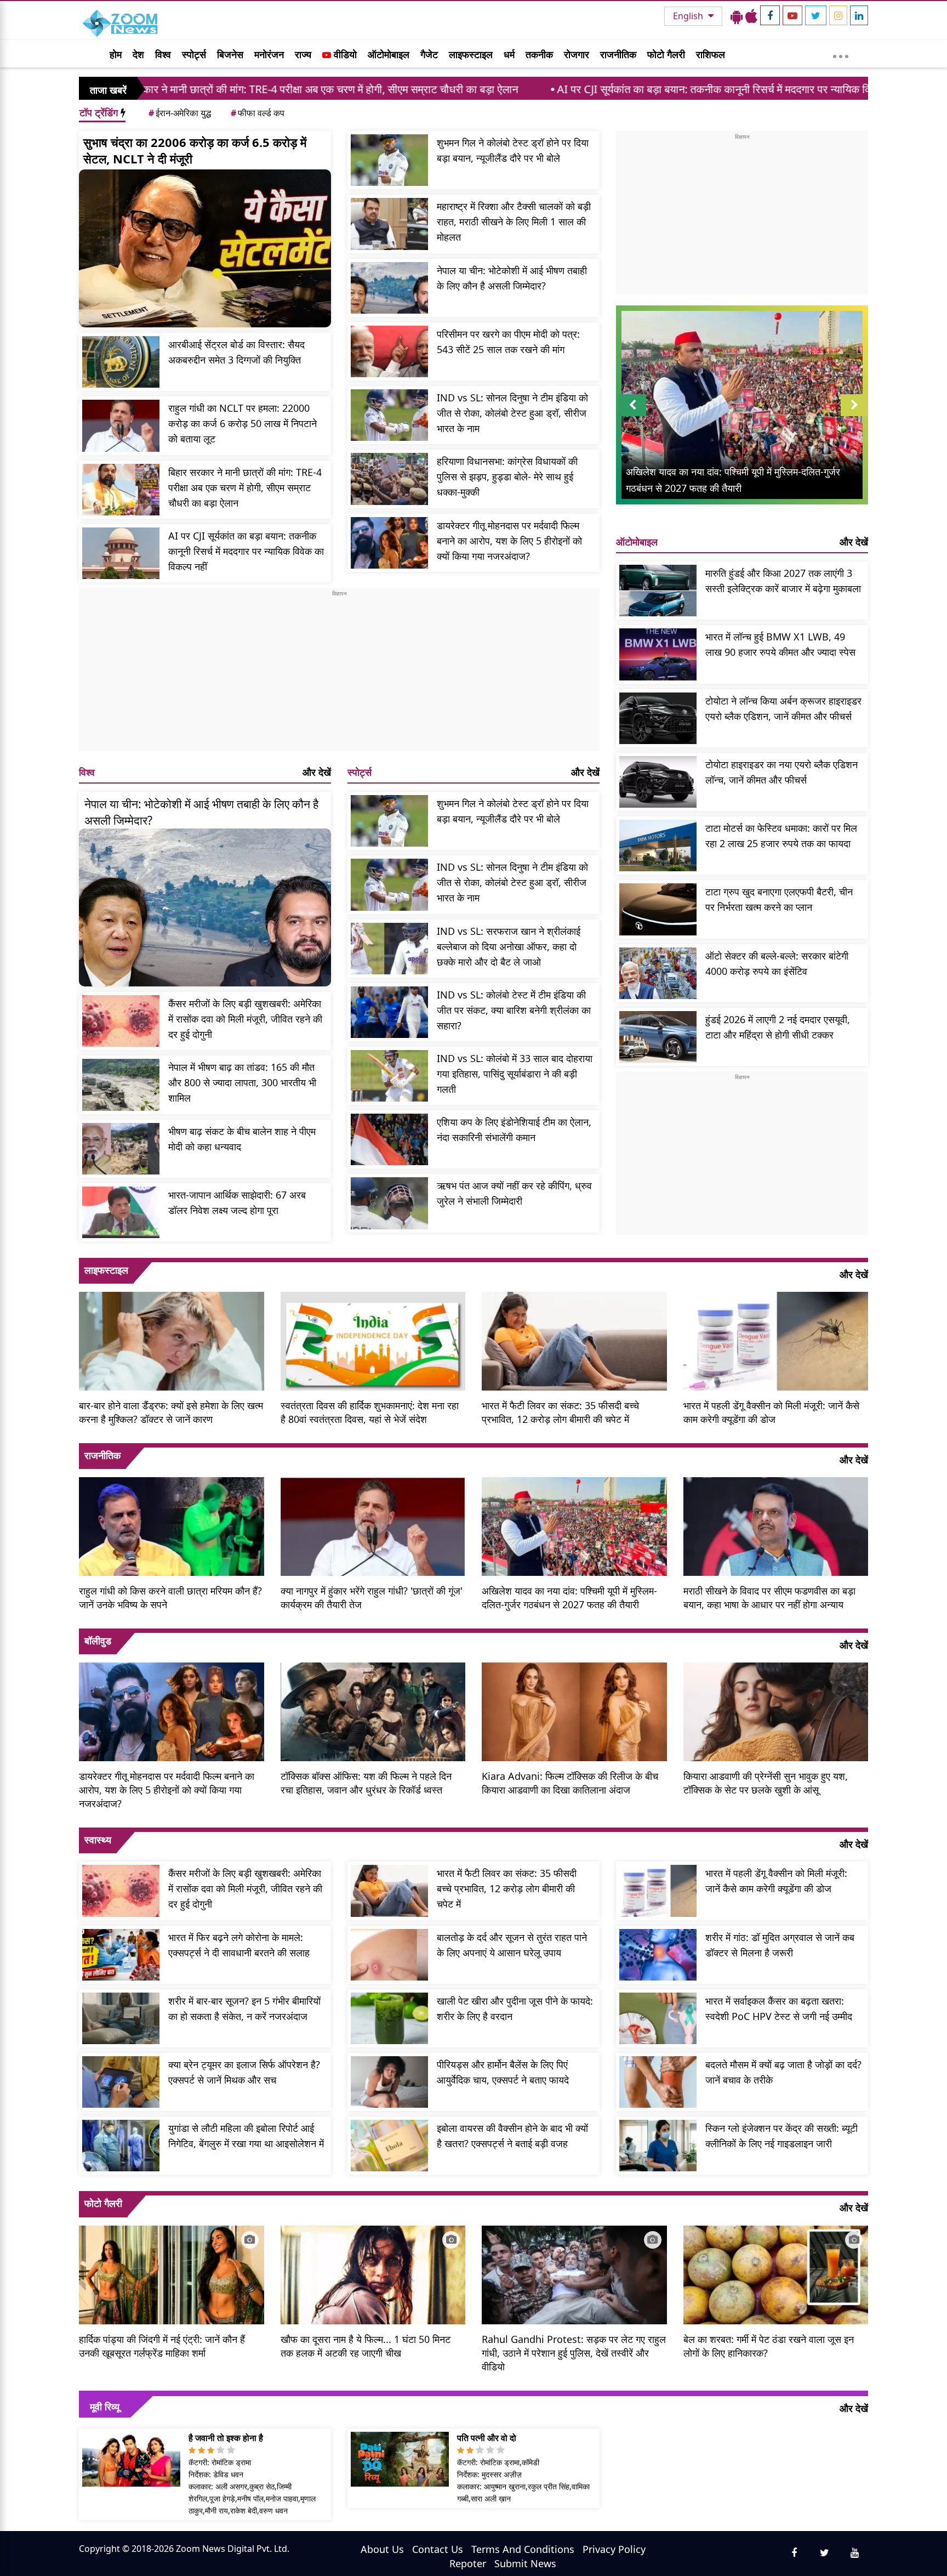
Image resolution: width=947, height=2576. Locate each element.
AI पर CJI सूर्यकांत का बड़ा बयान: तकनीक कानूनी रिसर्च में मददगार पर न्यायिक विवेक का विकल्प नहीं (611, 89)
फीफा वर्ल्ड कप (258, 113)
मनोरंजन (269, 54)
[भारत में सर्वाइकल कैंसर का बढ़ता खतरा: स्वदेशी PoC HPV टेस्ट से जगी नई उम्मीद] (658, 2018)
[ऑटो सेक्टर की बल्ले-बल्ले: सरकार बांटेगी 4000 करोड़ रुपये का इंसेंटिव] (658, 973)
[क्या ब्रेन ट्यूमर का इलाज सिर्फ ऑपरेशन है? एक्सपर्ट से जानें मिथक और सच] (121, 2082)
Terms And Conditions (523, 2549)
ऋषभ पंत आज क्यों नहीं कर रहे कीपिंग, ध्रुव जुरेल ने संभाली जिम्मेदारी (514, 1193)
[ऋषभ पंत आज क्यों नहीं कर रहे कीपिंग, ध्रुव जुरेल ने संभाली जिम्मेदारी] (389, 1203)
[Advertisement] (339, 674)
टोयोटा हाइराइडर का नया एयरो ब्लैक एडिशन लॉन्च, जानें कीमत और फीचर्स (781, 772)
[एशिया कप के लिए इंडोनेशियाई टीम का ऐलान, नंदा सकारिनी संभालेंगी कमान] (389, 1139)
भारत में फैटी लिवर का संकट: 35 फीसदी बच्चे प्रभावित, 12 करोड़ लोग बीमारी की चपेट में (560, 1412)
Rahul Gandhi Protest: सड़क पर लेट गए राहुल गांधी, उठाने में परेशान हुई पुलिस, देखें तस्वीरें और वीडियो (574, 2353)
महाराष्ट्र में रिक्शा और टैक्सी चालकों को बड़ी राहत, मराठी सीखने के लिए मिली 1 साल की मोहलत (514, 222)
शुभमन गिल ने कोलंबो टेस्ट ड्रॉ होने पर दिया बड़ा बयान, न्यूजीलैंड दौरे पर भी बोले (513, 150)
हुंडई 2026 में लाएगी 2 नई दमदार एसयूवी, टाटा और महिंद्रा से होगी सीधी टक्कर (778, 1027)
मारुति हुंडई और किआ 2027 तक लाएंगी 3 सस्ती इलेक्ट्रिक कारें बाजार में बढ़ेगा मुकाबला (783, 581)
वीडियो (344, 54)
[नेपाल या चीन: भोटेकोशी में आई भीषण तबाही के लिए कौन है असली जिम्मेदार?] (389, 288)
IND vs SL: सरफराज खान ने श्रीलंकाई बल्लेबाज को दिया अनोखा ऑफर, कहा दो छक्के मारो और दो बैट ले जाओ (509, 946)
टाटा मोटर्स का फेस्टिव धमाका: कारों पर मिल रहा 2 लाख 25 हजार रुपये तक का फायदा (781, 836)
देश (138, 54)
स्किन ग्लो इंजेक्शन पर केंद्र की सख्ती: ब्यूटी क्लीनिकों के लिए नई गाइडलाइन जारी (781, 2136)
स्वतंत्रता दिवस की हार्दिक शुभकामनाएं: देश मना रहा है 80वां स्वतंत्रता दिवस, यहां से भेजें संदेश (370, 1412)
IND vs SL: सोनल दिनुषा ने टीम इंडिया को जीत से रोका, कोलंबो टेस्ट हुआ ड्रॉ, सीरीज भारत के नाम (512, 413)
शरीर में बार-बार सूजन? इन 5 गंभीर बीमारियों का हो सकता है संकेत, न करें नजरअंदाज (244, 2008)
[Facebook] (770, 15)
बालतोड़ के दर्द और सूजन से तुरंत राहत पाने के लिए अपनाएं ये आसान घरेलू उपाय (512, 1945)
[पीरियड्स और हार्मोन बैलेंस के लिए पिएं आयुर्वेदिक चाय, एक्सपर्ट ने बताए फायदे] (389, 2082)
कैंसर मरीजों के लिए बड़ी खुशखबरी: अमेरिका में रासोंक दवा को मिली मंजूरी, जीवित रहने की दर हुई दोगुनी (245, 1019)
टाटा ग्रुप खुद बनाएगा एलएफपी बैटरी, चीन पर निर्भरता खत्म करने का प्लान (779, 899)
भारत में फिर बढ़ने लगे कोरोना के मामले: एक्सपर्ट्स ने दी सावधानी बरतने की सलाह (239, 1945)
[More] (841, 54)
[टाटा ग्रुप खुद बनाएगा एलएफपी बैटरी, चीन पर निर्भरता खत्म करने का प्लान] (658, 909)
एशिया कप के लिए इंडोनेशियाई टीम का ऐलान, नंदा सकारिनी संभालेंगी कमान (514, 1130)
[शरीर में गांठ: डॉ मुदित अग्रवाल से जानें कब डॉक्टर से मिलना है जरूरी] (658, 1955)
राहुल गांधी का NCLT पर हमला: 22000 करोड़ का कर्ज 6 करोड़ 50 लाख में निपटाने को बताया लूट (243, 423)
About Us (382, 2549)
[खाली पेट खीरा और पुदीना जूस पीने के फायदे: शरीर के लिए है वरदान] (389, 2018)
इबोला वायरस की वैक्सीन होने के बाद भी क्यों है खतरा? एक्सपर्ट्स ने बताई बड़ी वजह (512, 2136)
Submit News (525, 2563)
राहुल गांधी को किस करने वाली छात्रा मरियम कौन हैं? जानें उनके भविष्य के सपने (170, 1598)
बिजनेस (230, 54)
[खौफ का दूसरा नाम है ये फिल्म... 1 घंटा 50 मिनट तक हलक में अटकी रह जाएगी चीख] (373, 2273)
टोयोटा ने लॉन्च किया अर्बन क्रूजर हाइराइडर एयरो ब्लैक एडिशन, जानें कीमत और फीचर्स (783, 708)
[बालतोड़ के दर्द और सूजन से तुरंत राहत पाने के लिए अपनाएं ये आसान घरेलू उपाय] (389, 1955)
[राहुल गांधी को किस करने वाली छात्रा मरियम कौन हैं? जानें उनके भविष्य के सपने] (172, 1525)
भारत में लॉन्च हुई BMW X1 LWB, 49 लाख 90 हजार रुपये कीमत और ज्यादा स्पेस (780, 644)
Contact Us (438, 2549)
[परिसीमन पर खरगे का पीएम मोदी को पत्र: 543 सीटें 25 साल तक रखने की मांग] (389, 351)
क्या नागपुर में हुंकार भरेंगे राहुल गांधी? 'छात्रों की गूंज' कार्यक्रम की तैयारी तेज (372, 1598)
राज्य (303, 54)
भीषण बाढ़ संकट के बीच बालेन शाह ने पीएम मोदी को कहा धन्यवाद (242, 1139)
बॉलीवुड (98, 1641)
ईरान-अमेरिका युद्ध (180, 113)
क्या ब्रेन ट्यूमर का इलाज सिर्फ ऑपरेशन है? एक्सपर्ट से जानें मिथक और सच (244, 2072)
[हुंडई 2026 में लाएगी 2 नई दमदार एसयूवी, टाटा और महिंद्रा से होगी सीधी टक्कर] (658, 1037)
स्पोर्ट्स (194, 54)
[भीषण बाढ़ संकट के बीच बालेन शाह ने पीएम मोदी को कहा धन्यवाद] (121, 1149)
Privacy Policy (614, 2549)
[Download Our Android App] (737, 16)
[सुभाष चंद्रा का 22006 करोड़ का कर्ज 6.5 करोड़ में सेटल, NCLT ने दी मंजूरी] (205, 248)
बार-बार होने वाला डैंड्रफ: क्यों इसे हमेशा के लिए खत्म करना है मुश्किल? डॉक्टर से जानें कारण (171, 1412)
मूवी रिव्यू (105, 2407)
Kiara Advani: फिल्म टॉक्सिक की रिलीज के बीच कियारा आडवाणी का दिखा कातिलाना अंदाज (570, 1783)
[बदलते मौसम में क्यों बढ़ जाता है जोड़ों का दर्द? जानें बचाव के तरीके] (658, 2082)
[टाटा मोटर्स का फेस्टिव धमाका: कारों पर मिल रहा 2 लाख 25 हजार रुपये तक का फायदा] (658, 846)
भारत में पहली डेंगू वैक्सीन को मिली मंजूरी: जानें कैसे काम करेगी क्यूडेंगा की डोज (771, 1412)
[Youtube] (792, 15)
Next (854, 416)
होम (116, 54)
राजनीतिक (618, 54)
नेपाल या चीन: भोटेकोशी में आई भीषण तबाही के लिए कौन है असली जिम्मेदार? (512, 278)
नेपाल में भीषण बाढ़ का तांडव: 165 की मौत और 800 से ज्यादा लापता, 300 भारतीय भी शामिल (242, 1082)
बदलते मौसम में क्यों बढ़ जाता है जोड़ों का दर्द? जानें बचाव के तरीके (783, 2072)
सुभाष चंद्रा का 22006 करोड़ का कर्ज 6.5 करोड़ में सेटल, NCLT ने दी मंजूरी (195, 150)
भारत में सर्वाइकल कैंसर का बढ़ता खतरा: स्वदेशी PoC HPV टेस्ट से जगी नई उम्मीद (779, 2008)
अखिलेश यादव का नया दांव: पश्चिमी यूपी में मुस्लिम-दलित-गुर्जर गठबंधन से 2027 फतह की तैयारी (569, 1598)
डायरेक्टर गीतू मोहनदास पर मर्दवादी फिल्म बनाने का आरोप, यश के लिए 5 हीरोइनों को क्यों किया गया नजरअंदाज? (509, 541)
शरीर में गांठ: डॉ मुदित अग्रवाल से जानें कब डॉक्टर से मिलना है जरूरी (780, 1945)
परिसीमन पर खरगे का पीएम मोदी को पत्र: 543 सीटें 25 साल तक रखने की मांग (508, 342)
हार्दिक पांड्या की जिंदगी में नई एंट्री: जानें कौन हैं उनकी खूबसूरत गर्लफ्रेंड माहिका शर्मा (162, 2346)
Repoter (468, 2563)
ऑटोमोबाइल (389, 54)
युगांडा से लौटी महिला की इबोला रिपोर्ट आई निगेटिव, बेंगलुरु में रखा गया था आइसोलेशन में (246, 2136)
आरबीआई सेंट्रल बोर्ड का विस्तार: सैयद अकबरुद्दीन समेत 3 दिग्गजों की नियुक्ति (236, 352)
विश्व (163, 54)
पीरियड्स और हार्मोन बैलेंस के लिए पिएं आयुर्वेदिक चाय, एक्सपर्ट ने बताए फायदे (503, 2072)
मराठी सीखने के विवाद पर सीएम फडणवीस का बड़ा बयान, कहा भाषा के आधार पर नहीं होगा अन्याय (769, 1598)
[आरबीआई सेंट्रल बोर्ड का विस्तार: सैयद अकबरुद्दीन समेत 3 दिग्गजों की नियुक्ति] (121, 362)
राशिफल (711, 54)
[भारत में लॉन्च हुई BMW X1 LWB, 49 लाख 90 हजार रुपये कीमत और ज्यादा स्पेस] (658, 654)
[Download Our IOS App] (751, 16)
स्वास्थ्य (98, 1840)
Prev (633, 416)
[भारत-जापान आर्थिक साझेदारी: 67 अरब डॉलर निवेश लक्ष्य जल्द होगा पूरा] (121, 1212)
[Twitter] (816, 15)
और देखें (317, 772)
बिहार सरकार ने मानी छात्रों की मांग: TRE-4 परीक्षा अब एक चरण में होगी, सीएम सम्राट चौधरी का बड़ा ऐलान (245, 487)
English (689, 16)
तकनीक (539, 54)
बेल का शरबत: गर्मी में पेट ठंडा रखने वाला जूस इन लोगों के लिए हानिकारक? (769, 2346)
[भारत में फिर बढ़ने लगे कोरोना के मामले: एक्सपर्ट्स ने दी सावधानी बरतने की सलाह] (121, 1955)
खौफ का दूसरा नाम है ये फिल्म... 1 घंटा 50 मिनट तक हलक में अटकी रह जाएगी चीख (366, 2346)
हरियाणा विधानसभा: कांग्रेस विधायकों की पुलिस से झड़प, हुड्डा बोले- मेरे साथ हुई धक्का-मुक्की (507, 476)
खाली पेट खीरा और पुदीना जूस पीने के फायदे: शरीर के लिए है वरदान (515, 2008)
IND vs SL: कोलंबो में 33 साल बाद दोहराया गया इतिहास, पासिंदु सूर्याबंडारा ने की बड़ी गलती (515, 1074)
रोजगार (577, 54)
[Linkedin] (859, 15)
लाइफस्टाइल (471, 54)
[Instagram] (838, 15)
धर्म (509, 54)
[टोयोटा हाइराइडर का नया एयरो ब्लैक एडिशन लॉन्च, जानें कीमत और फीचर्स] (658, 782)
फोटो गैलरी (666, 54)
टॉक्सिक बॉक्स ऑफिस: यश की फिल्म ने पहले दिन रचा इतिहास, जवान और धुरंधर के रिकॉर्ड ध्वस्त (366, 1783)
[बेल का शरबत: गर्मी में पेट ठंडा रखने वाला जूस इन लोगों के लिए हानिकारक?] (776, 2273)
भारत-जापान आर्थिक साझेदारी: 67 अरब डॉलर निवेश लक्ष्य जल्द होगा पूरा (237, 1202)
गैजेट (429, 54)
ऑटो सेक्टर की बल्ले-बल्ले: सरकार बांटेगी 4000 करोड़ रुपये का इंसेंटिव (777, 963)
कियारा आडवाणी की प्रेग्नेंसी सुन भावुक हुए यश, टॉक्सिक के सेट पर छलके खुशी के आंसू (766, 1783)
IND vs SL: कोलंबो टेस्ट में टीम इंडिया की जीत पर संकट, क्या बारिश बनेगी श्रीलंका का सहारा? (514, 1010)
